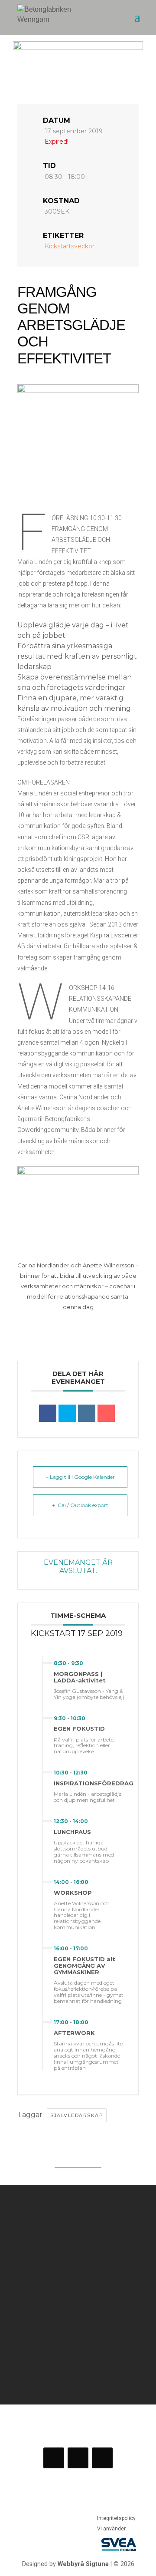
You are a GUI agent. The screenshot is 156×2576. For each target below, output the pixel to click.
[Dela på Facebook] (48, 1413)
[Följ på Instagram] (78, 2458)
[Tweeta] (67, 1413)
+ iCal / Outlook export (80, 1505)
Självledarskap (77, 2115)
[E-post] (106, 1413)
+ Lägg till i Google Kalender (80, 1477)
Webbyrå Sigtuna (83, 2564)
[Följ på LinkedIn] (102, 2458)
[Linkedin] (87, 1413)
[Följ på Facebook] (54, 2458)
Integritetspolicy (116, 2518)
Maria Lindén (35, 793)
